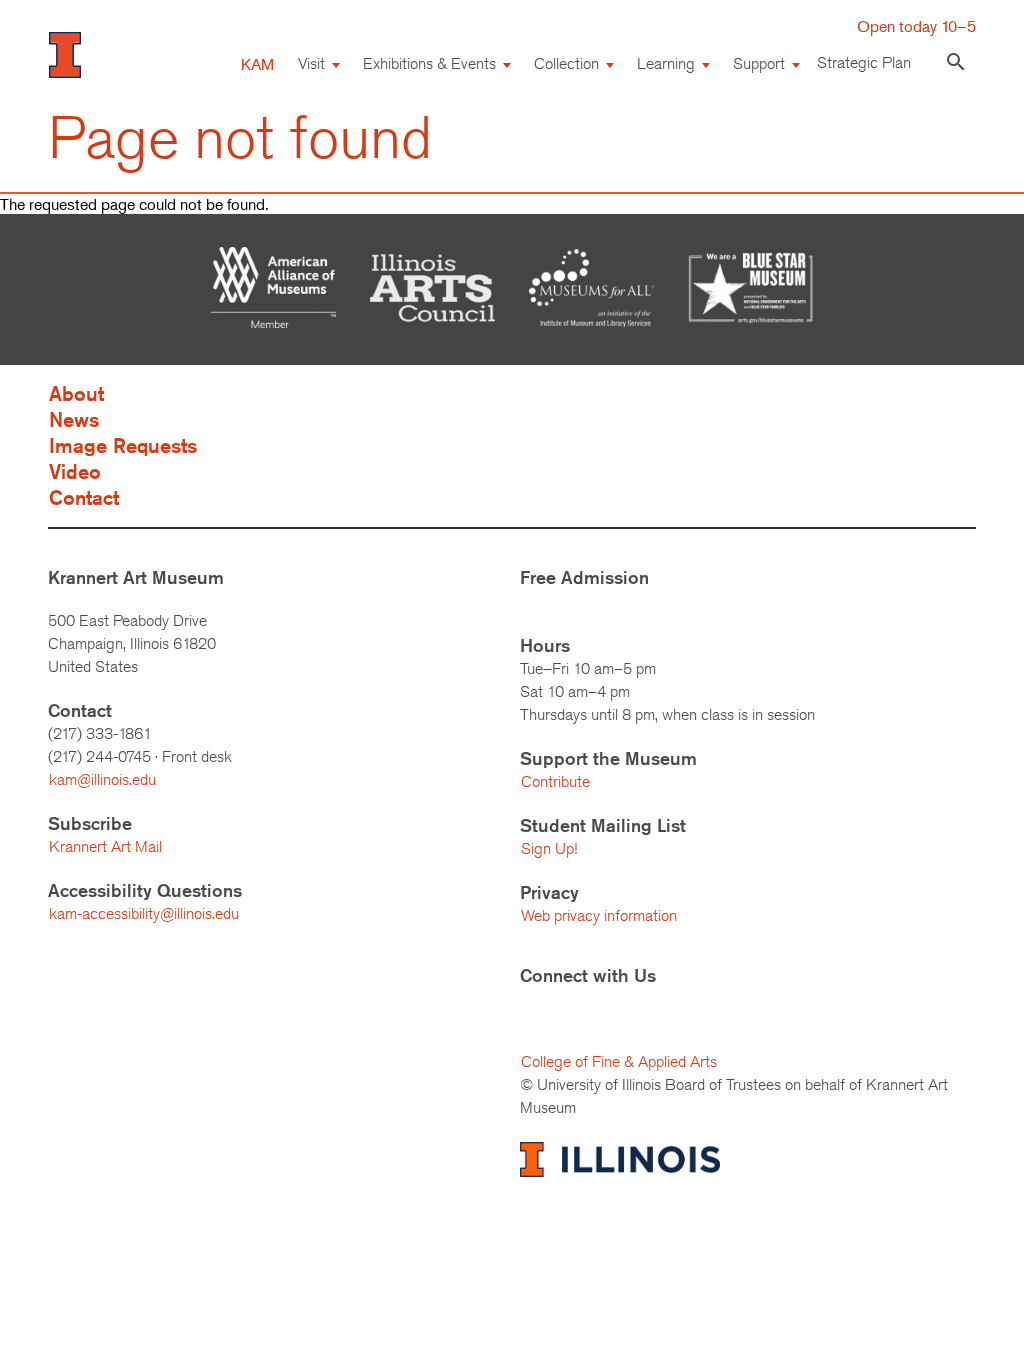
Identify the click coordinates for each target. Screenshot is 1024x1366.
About (76, 393)
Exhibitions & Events (429, 63)
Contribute (555, 781)
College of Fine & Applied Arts (619, 1061)
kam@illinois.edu (102, 779)
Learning (666, 63)
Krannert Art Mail (105, 846)
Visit (311, 63)
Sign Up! (549, 848)
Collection (566, 63)
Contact (84, 497)
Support (759, 63)
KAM (257, 64)
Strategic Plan (864, 62)
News (74, 419)
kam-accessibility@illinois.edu (144, 913)
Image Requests (123, 445)
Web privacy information (599, 915)
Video (75, 471)
